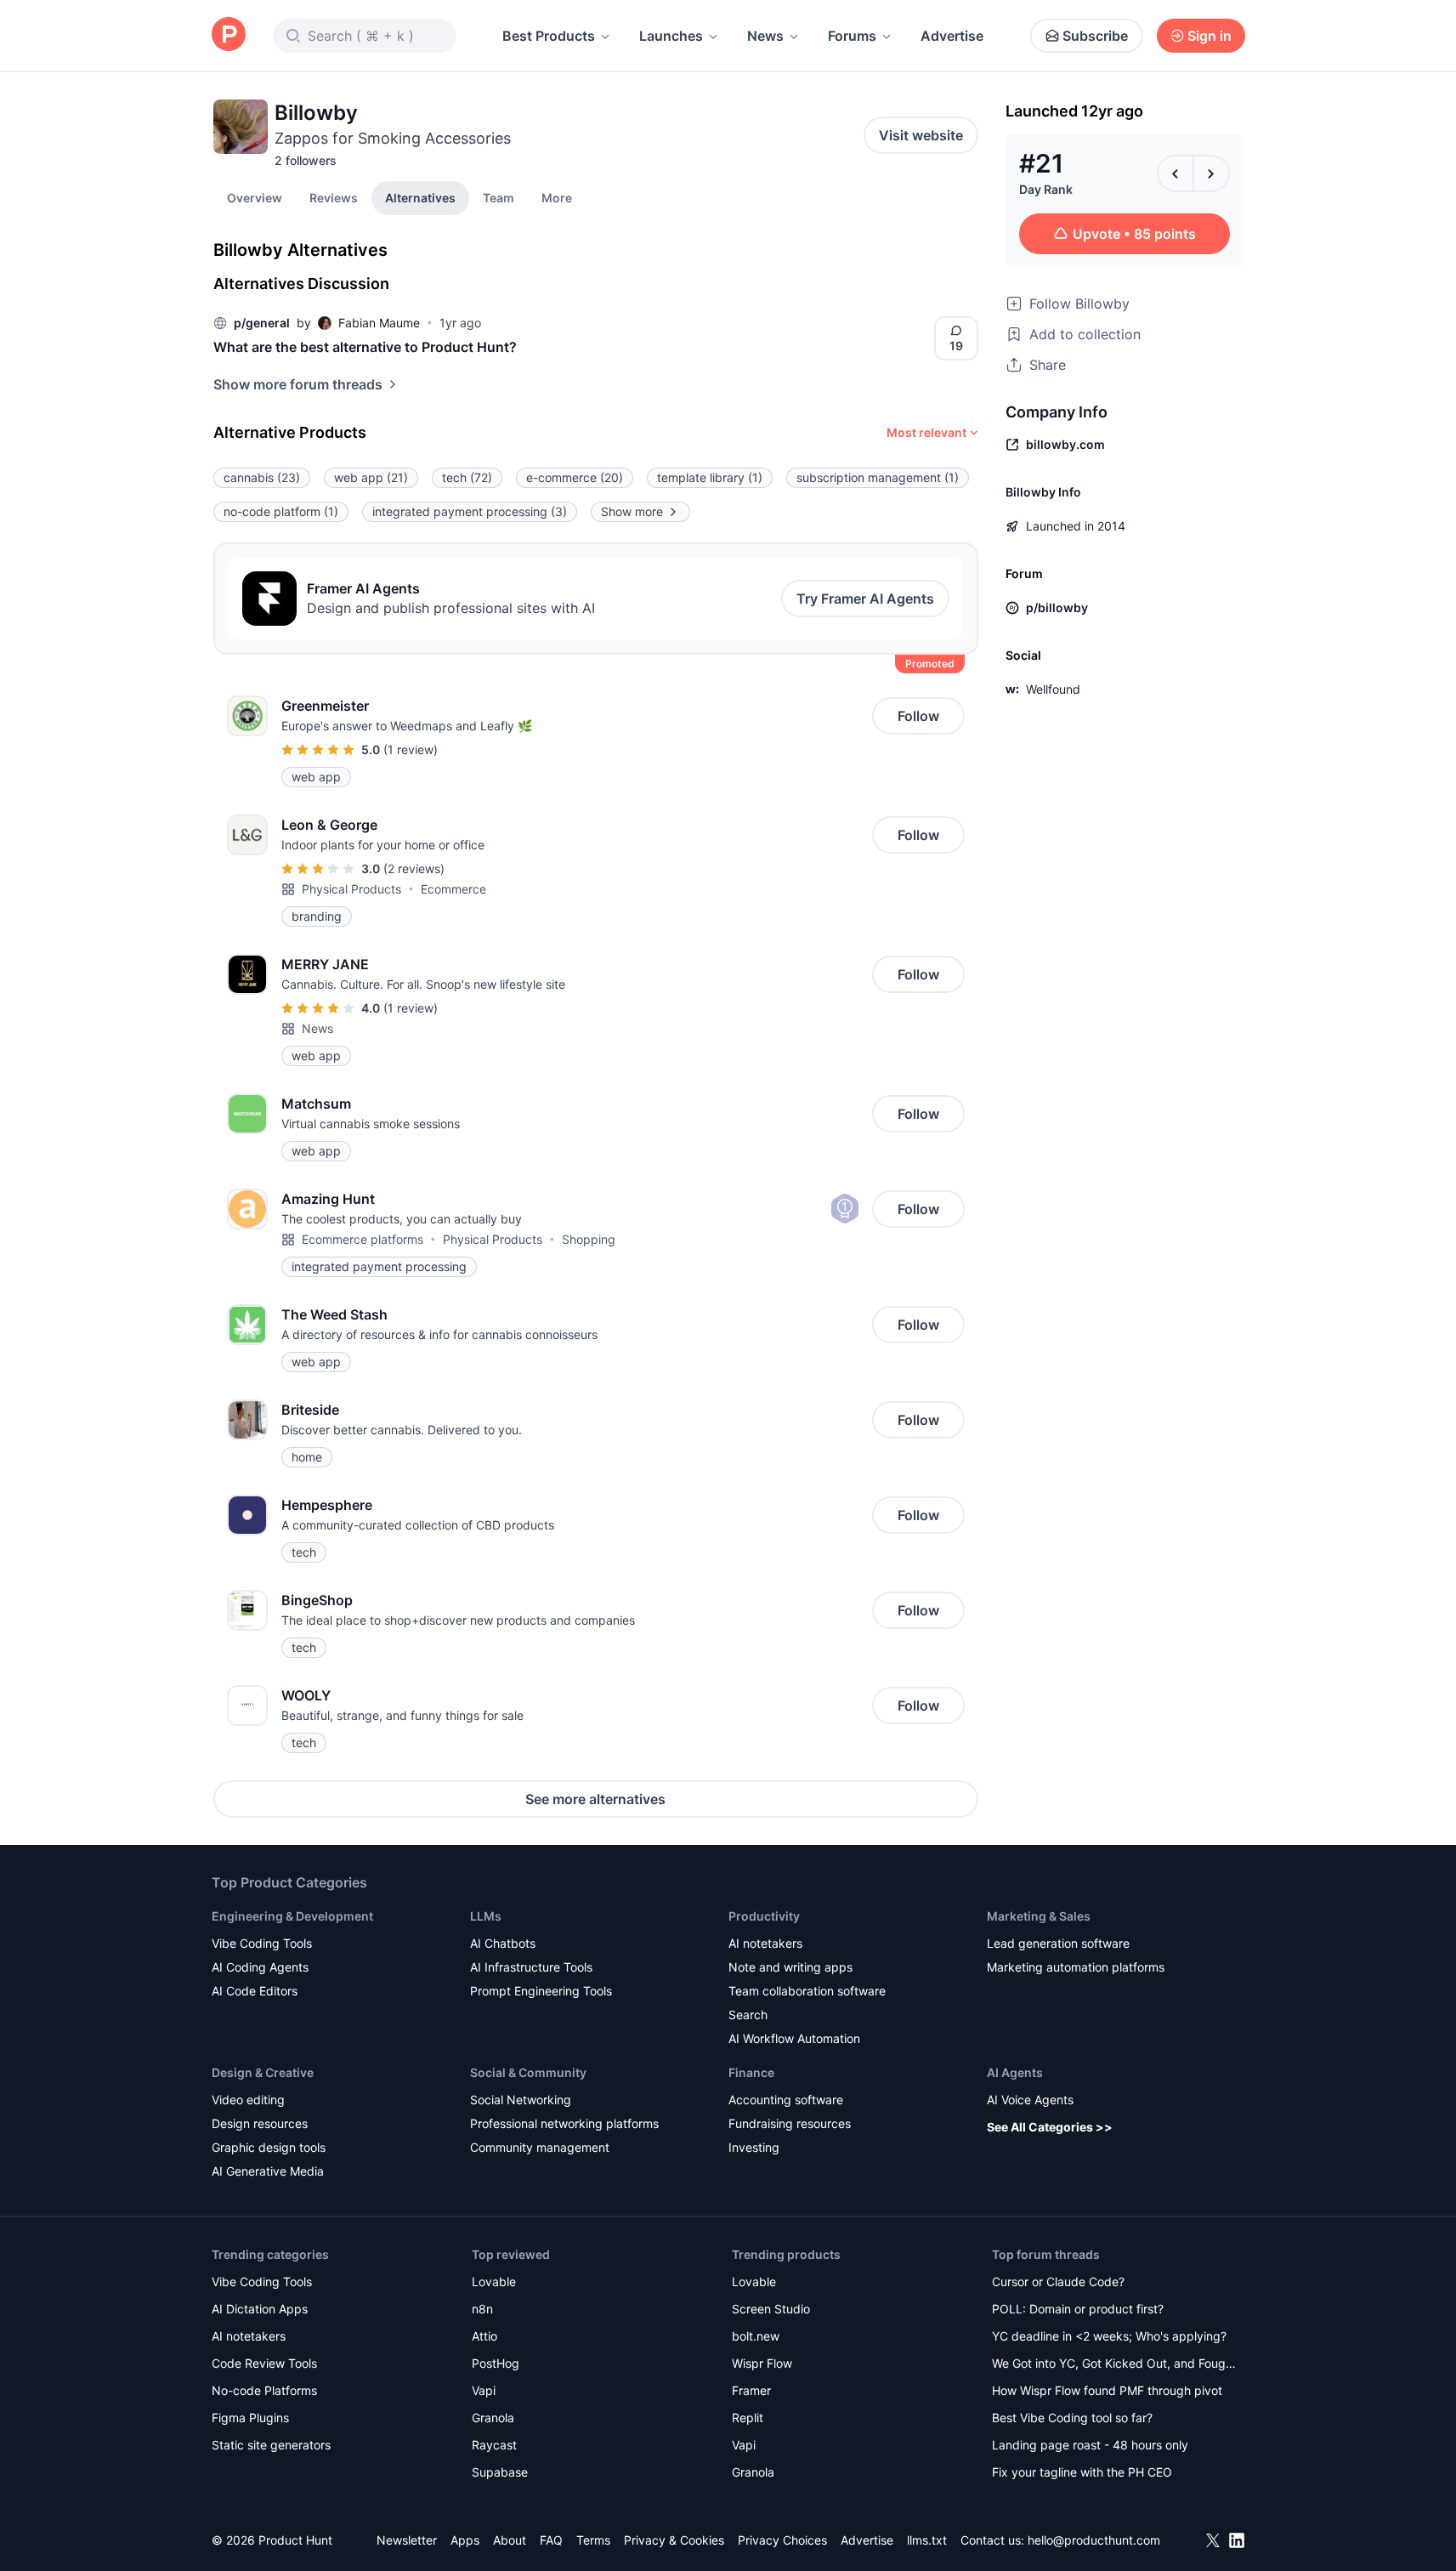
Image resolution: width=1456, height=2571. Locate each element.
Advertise (952, 36)
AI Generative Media (268, 2171)
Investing (754, 2147)
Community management (540, 2147)
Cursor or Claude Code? (1058, 2282)
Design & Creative (263, 2072)
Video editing (248, 2100)
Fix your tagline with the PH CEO (1082, 2472)
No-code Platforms (264, 2390)
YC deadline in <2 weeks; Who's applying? (1109, 2336)
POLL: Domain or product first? (1078, 2309)
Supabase (500, 2472)
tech (467, 477)
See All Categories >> (1050, 2127)
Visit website (921, 135)
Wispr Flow (762, 2363)
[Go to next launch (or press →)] (1211, 173)
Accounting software (786, 2100)
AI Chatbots (503, 1943)
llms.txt (927, 2540)
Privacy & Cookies (674, 2540)
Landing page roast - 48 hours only (1090, 2445)
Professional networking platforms (564, 2123)
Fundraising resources (790, 2123)
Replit (748, 2418)
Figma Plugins (250, 2418)
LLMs (486, 1916)
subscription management (878, 477)
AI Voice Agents (1030, 2100)
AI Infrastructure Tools (531, 1967)
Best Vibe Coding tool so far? (1072, 2418)
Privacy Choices (782, 2540)
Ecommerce (453, 889)
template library (710, 477)
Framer (751, 2390)
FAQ (551, 2540)
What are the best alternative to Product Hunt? (365, 347)
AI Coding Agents (260, 1967)
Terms (593, 2540)
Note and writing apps (790, 1967)
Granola (493, 2418)
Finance (751, 2072)
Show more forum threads (298, 384)
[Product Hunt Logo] (229, 35)
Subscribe (1095, 36)
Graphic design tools (269, 2147)
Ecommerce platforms (363, 1239)
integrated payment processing (470, 511)
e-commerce (575, 477)
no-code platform (281, 511)
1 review (411, 749)
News (765, 36)
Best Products (549, 36)
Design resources (260, 2123)
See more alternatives (595, 1799)
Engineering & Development (292, 1916)
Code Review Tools (264, 2363)
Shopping (589, 1239)
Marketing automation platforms (1076, 1967)
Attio (484, 2336)
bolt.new (756, 2336)
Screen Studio (771, 2309)
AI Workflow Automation (794, 2038)
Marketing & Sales (1039, 1916)
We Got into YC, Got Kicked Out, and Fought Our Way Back (1114, 2365)
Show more (632, 511)
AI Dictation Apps (260, 2309)
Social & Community (528, 2072)
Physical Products (351, 889)
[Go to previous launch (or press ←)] (1176, 173)
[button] (557, 197)
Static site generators (271, 2445)
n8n (482, 2309)
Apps (465, 2540)
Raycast (494, 2445)
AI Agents (1015, 2072)
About (510, 2540)
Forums (852, 36)
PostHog (496, 2363)
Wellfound (1053, 689)
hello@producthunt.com (1094, 2540)
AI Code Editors (255, 1991)
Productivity (764, 1916)
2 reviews (414, 868)
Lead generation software (1058, 1943)
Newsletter (407, 2540)
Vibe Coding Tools (262, 1943)
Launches (671, 36)
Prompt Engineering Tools (541, 1991)
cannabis (262, 477)
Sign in (1210, 36)
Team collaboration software (807, 1991)
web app (371, 477)
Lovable (494, 2282)
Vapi (484, 2390)
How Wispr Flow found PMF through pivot (1107, 2390)
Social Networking (521, 2100)
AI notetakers (765, 1943)
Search (748, 2015)
